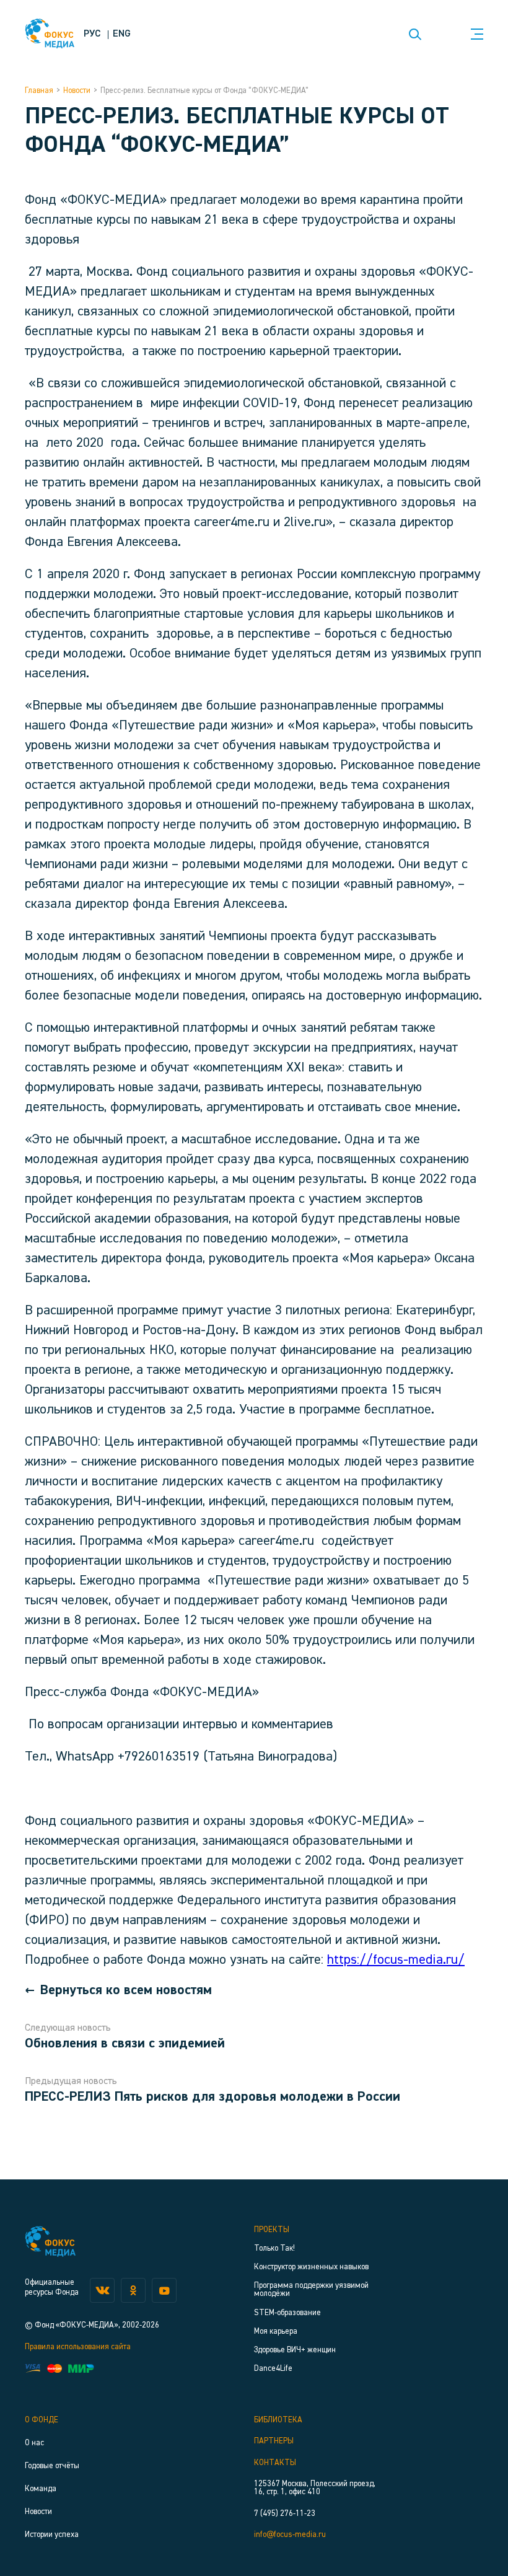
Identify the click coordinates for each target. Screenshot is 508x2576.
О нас (34, 2443)
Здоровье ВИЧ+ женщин (295, 2350)
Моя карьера (276, 2332)
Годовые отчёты (52, 2466)
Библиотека (278, 2420)
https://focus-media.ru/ (396, 1960)
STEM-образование (287, 2313)
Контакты (275, 2463)
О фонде (42, 2420)
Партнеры (274, 2441)
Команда (41, 2489)
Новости (77, 91)
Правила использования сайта (78, 2347)
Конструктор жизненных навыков (311, 2267)
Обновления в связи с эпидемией (125, 2044)
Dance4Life (273, 2369)
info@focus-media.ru (290, 2535)
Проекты (272, 2230)
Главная (39, 91)
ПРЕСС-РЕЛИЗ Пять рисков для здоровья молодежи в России (212, 2097)
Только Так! (274, 2249)
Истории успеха (52, 2535)
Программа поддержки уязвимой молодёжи (311, 2290)
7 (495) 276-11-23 (285, 2514)
